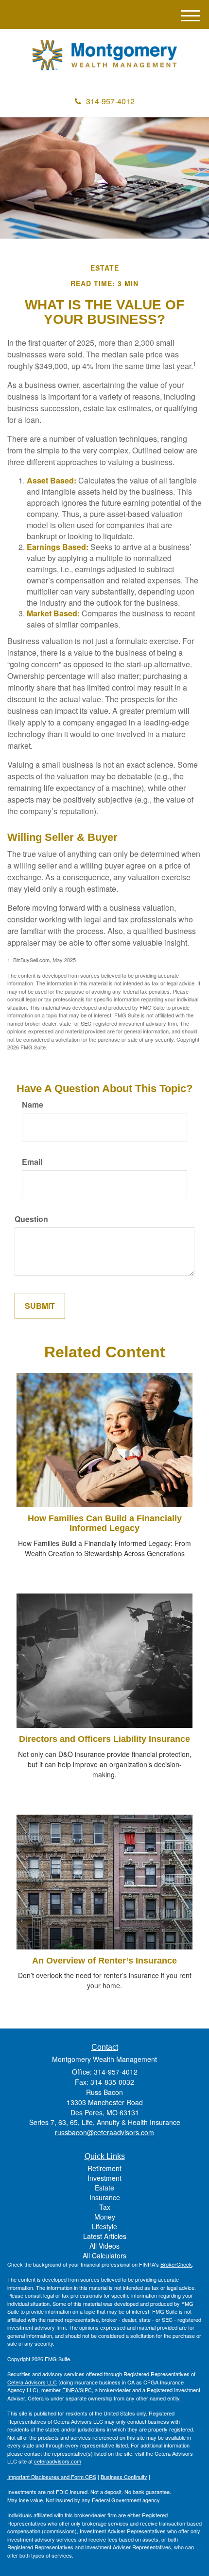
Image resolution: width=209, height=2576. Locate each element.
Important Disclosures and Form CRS (52, 2477)
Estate (104, 2188)
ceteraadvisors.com (58, 2461)
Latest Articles (105, 2236)
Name (33, 1105)
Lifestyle (104, 2226)
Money (105, 2217)
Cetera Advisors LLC (32, 2382)
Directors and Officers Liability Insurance (104, 1739)
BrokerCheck (176, 2264)
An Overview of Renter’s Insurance (104, 1961)
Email (32, 1162)
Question (31, 1219)
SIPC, (87, 2390)
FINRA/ (71, 2390)
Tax (105, 2207)
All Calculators (104, 2255)
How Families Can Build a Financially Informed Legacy (105, 1523)
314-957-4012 (110, 101)
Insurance (105, 2197)
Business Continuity (124, 2477)
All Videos (104, 2246)
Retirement (104, 2168)
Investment (104, 2178)
